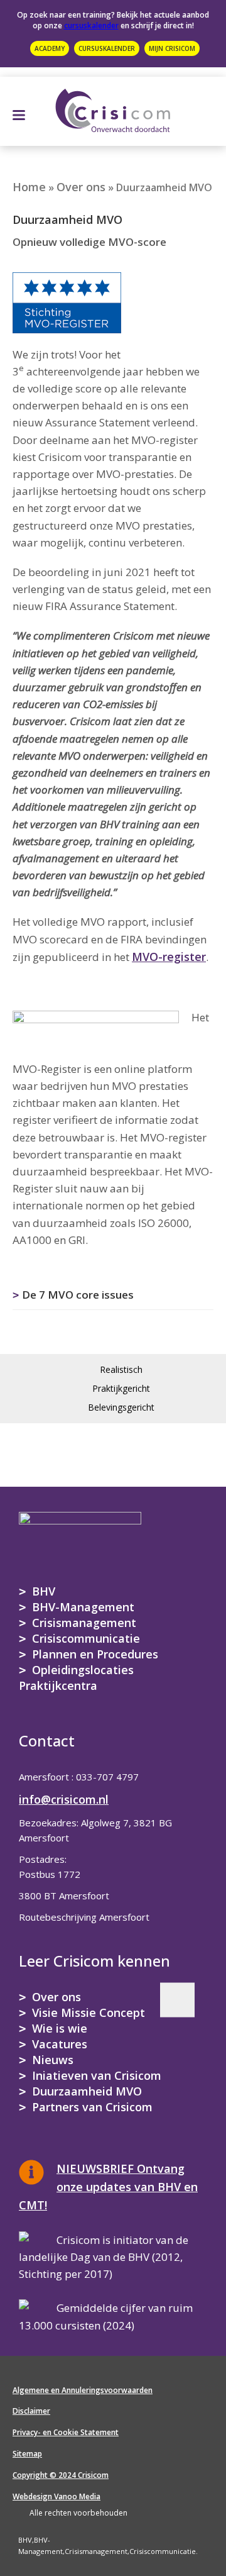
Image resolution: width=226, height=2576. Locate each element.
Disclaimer (31, 2411)
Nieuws (53, 2060)
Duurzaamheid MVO (87, 2091)
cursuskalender (91, 25)
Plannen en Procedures (95, 1654)
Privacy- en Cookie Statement (66, 2432)
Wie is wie (60, 2028)
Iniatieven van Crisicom (97, 2075)
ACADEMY (50, 48)
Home (29, 187)
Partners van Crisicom (92, 2107)
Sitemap (27, 2454)
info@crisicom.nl (64, 1799)
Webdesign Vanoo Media (56, 2496)
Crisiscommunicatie (86, 1638)
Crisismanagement (84, 1623)
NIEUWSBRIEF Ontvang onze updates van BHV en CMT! (108, 2187)
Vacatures (60, 2044)
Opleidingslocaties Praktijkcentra (76, 1678)
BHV (44, 1591)
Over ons (81, 187)
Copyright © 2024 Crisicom (61, 2475)
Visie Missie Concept (89, 2012)
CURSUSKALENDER (107, 48)
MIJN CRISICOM (172, 48)
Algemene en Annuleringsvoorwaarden (83, 2390)
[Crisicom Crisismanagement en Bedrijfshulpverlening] (113, 108)
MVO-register (169, 957)
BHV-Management (83, 1607)
